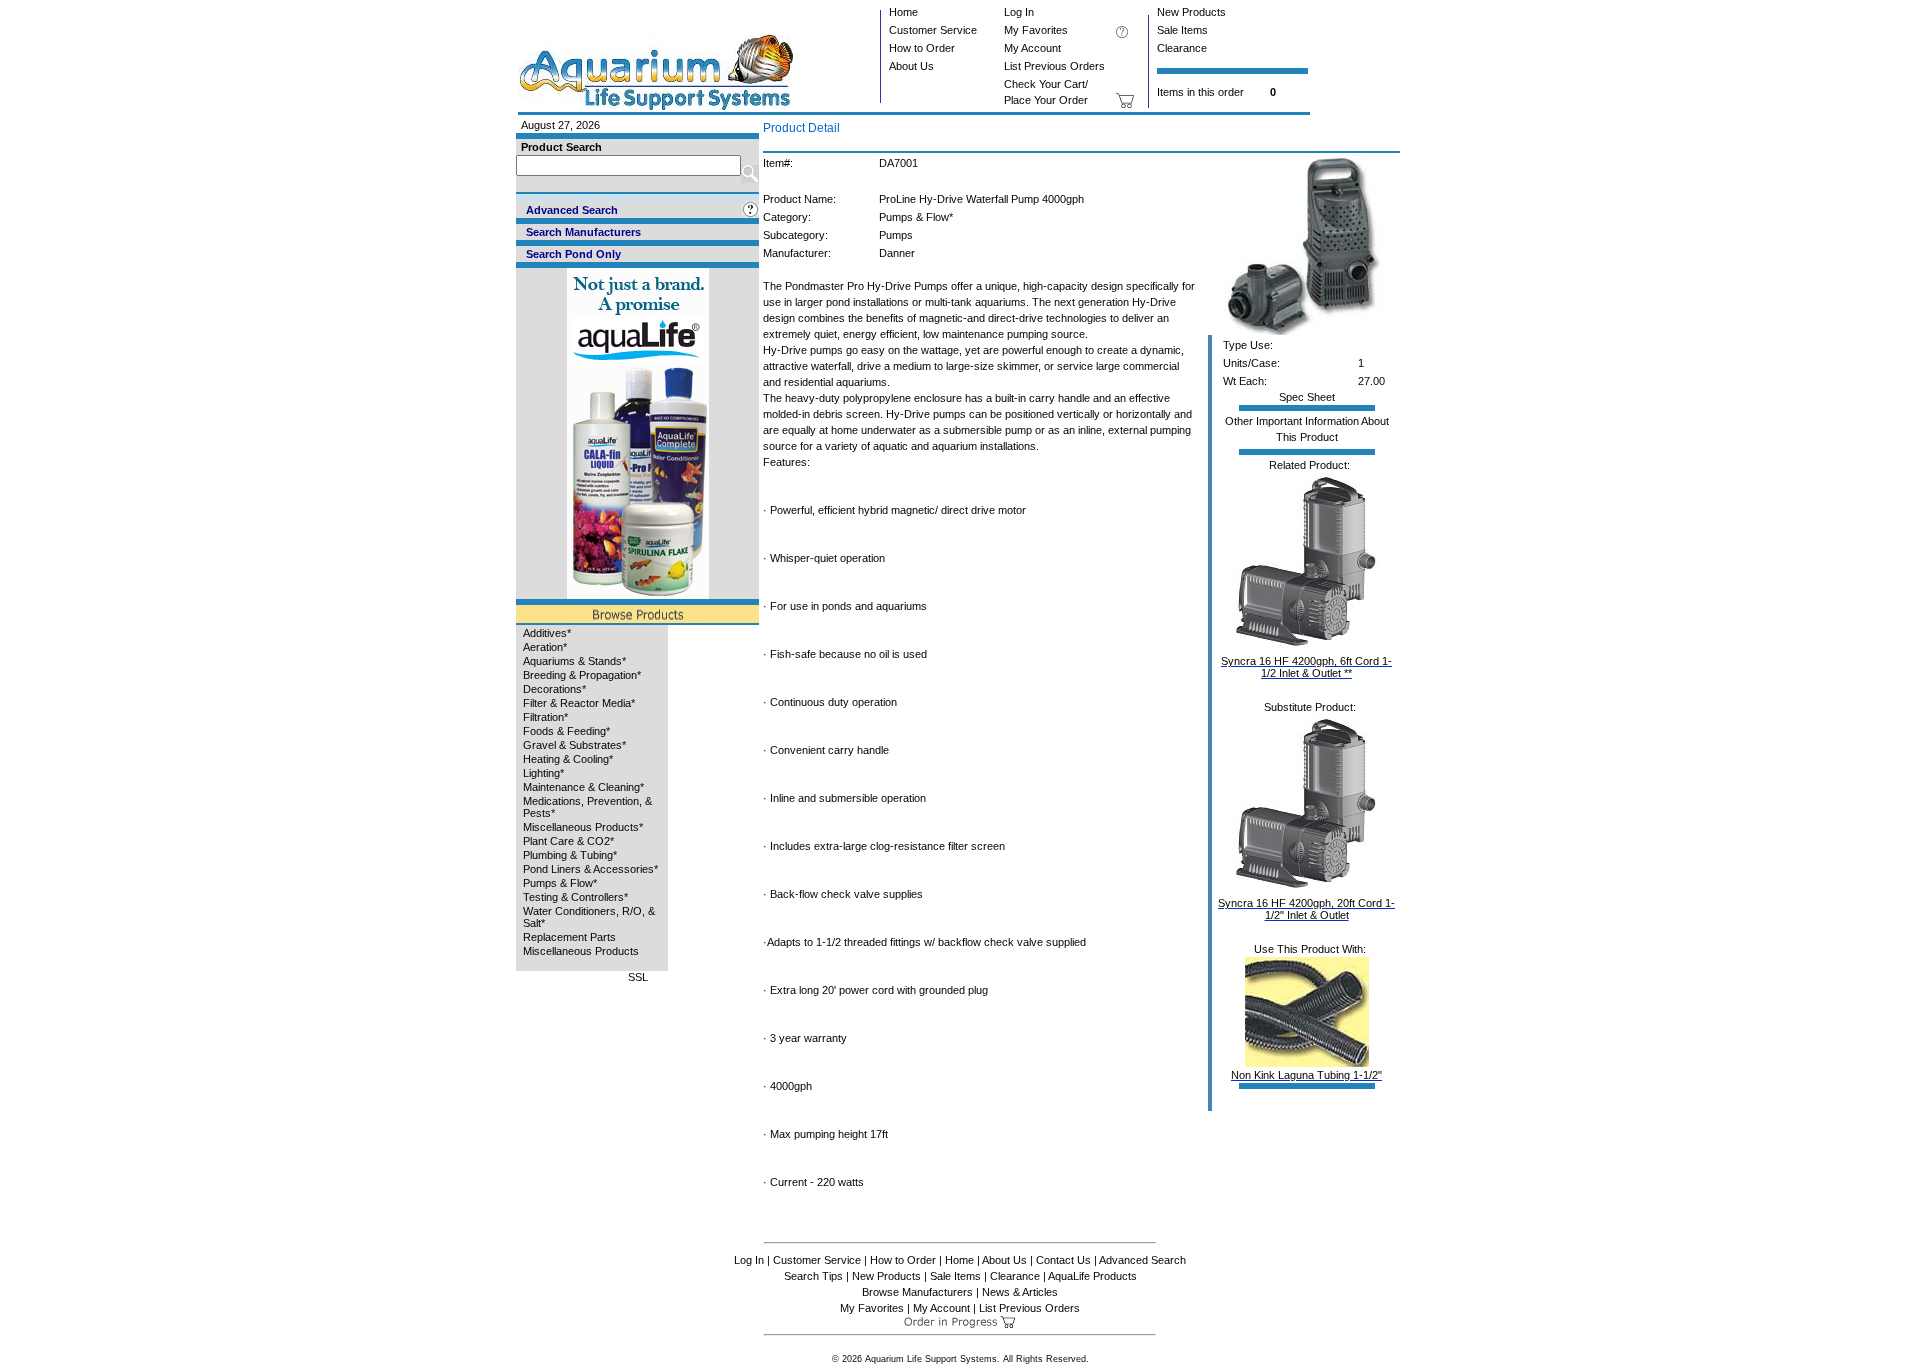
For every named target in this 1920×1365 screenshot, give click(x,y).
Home (903, 12)
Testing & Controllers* (575, 897)
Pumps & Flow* (560, 883)
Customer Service (933, 30)
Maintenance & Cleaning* (583, 787)
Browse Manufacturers (917, 1292)
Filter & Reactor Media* (579, 703)
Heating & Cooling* (568, 759)
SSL (638, 977)
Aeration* (545, 647)
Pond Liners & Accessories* (590, 869)
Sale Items (1182, 30)
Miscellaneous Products (581, 951)
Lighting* (543, 773)
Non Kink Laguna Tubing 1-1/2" (1306, 1075)
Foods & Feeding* (566, 731)
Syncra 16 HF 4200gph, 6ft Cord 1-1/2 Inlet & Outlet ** (1306, 667)
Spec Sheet (1307, 397)
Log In (1019, 12)
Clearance (1182, 48)
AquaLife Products (1092, 1276)
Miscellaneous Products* (583, 827)
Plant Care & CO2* (568, 841)
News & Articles (1020, 1292)
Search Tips (813, 1276)
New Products (1191, 12)
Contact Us (1063, 1260)
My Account (1032, 48)
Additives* (547, 633)
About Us (911, 66)
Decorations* (554, 689)
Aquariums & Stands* (574, 661)
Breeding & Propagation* (582, 675)
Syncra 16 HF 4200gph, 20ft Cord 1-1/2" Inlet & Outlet (1306, 909)
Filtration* (545, 717)
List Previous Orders (1054, 66)
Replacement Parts (569, 937)
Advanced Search (1142, 1260)
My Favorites (1036, 30)
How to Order (922, 48)
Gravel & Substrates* (574, 745)
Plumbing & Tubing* (570, 855)
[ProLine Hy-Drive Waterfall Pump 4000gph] (1303, 331)
